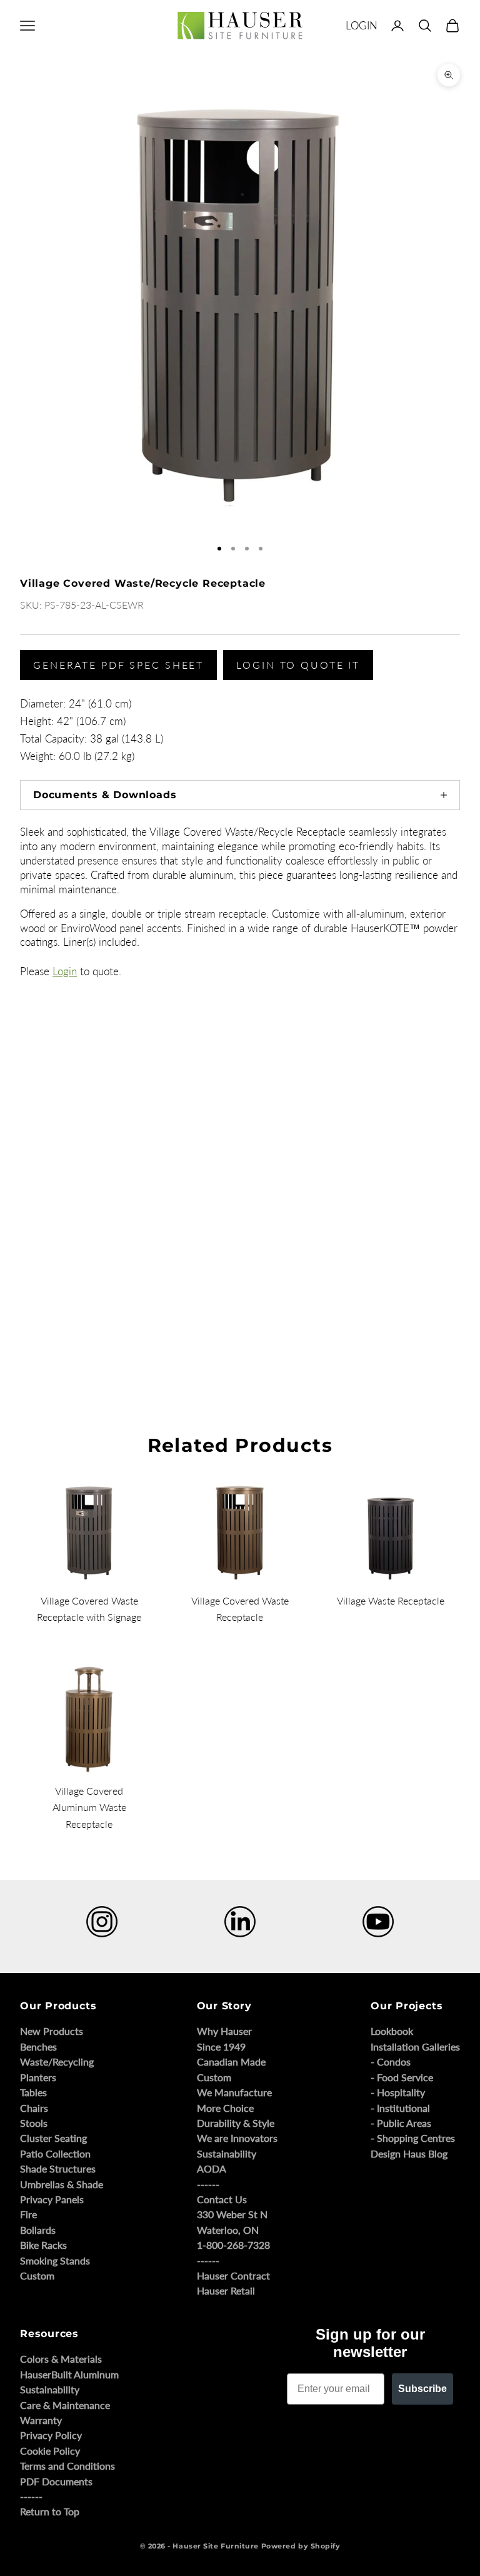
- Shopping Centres (413, 2138)
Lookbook (392, 2031)
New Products (52, 2031)
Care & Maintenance (65, 2405)
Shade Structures (58, 2168)
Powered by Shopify (301, 2546)
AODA (212, 2168)
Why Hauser (224, 2031)
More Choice (225, 2108)
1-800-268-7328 (233, 2245)
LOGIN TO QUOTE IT (298, 665)
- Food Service (402, 2077)
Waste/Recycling (57, 2061)
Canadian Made (231, 2061)
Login (65, 971)
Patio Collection (55, 2153)
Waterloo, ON (228, 2230)
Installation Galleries (415, 2046)
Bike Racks (43, 2245)
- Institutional (400, 2108)
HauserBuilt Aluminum (69, 2374)
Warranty (41, 2420)
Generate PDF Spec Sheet (118, 665)
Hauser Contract (233, 2275)
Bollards (38, 2230)
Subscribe (422, 2389)
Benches (38, 2046)
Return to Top (50, 2511)
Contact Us (222, 2199)
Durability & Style (236, 2123)
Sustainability (227, 2153)
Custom (37, 2275)
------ (208, 2184)
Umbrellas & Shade (62, 2184)
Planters (38, 2077)
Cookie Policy (50, 2451)
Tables (33, 2092)
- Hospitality (398, 2092)
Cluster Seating (53, 2138)
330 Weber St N (232, 2214)
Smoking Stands (55, 2260)
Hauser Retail (226, 2290)
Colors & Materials (61, 2359)
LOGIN (362, 25)
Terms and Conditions (67, 2466)
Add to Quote (37, 1336)
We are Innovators (237, 2138)
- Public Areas (401, 2123)
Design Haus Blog (409, 2153)
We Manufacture (234, 2092)
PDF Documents (56, 2481)
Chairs (34, 2108)
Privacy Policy (51, 2435)
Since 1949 (221, 2046)
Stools (34, 2123)
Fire (28, 2214)
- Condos (391, 2061)
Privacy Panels (52, 2199)
